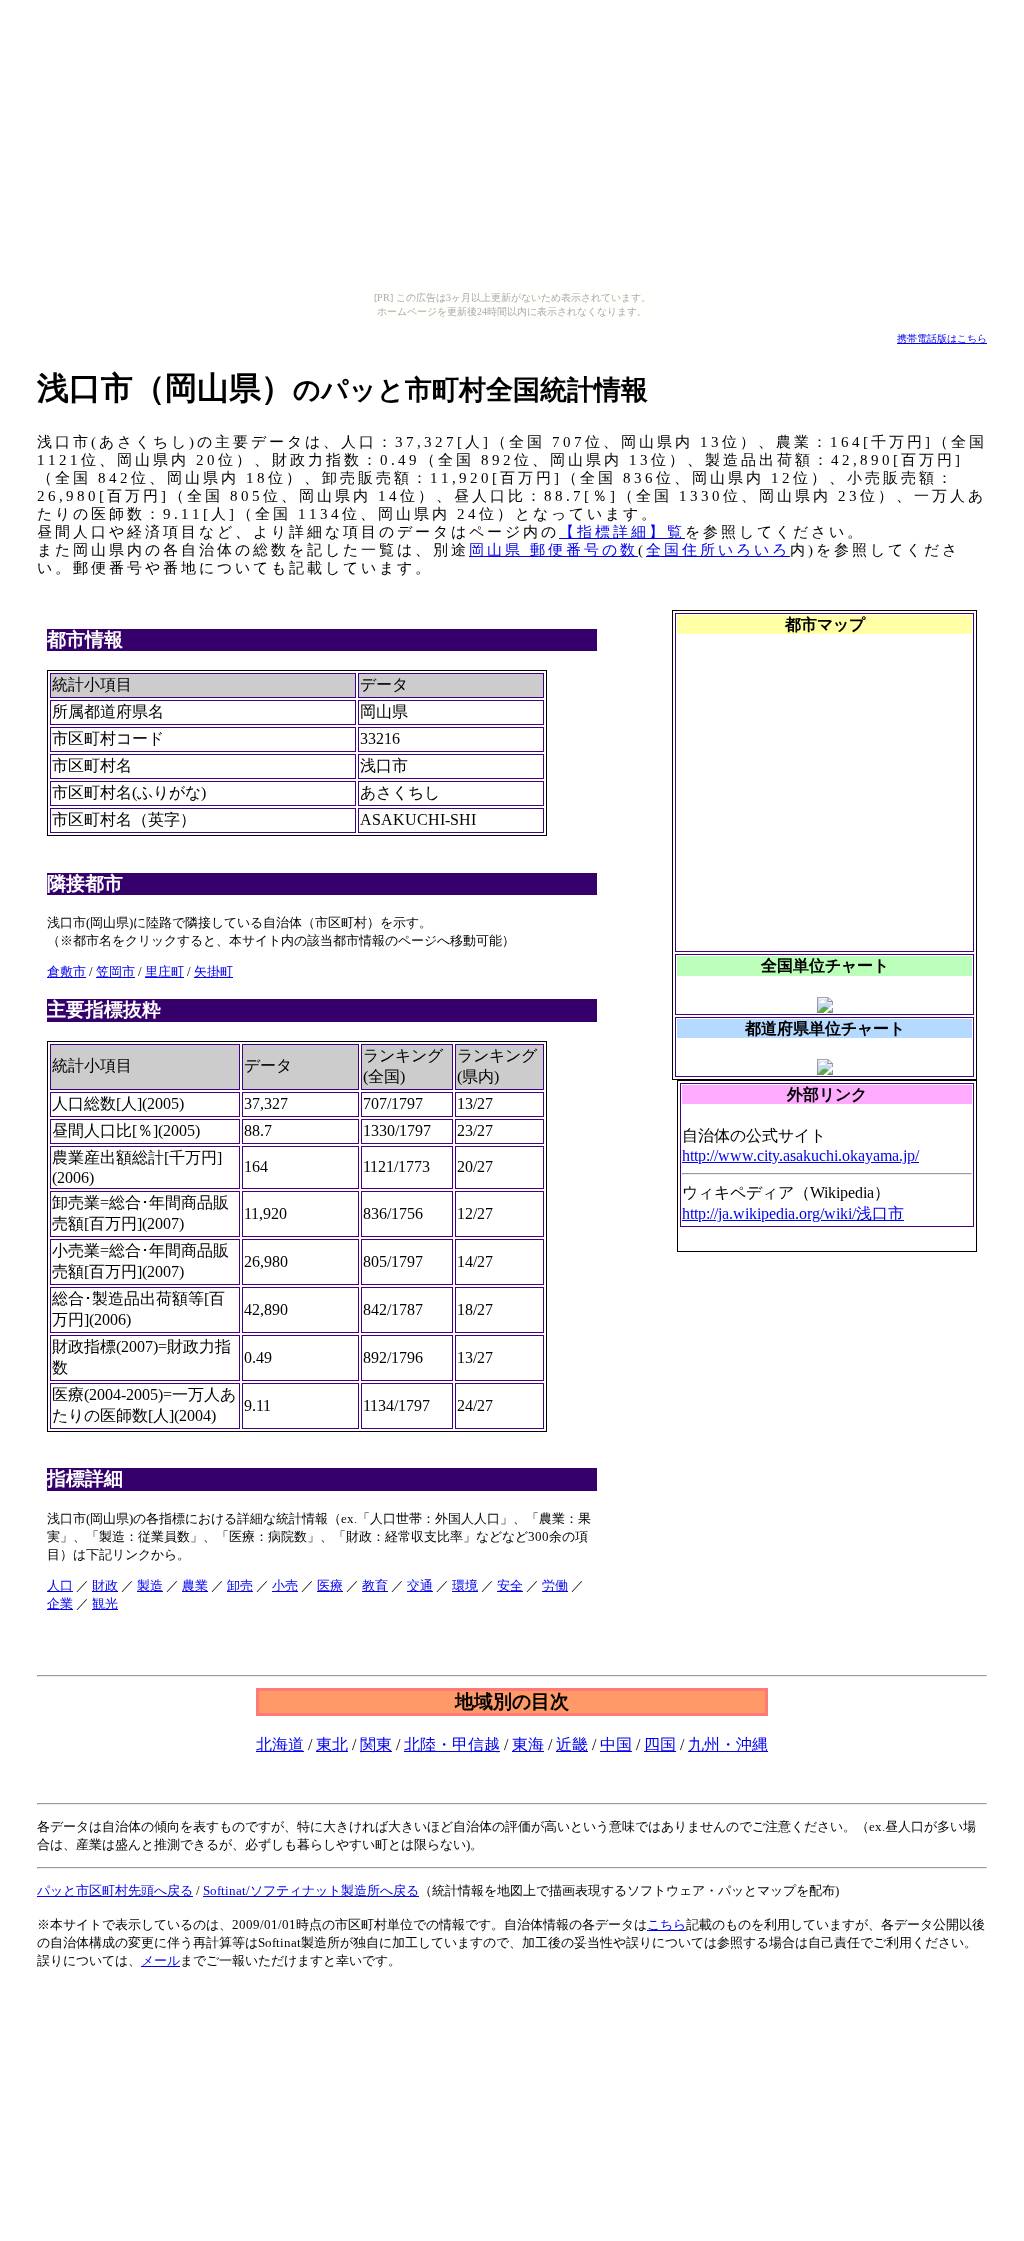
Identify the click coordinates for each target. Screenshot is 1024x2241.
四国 (660, 1744)
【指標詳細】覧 (622, 532)
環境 (465, 1585)
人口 (60, 1585)
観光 (105, 1603)
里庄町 (164, 971)
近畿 (572, 1744)
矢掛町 (213, 971)
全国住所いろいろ (718, 550)
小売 (285, 1585)
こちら (666, 1924)
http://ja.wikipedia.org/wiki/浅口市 (793, 1213)
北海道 (280, 1744)
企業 (60, 1603)
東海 (528, 1744)
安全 (510, 1585)
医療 (330, 1585)
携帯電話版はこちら (942, 338)
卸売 (240, 1585)
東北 (332, 1744)
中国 (616, 1744)
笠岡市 (115, 971)
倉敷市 (66, 971)
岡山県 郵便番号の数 (553, 550)
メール (160, 1960)
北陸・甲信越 (452, 1744)
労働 (555, 1585)
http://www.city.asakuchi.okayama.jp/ (800, 1155)
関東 (376, 1744)
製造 (150, 1585)
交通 (420, 1585)
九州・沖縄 (728, 1744)
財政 (105, 1585)
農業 (195, 1585)
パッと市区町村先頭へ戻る (115, 1890)
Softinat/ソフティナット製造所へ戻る (311, 1890)
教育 (375, 1585)
